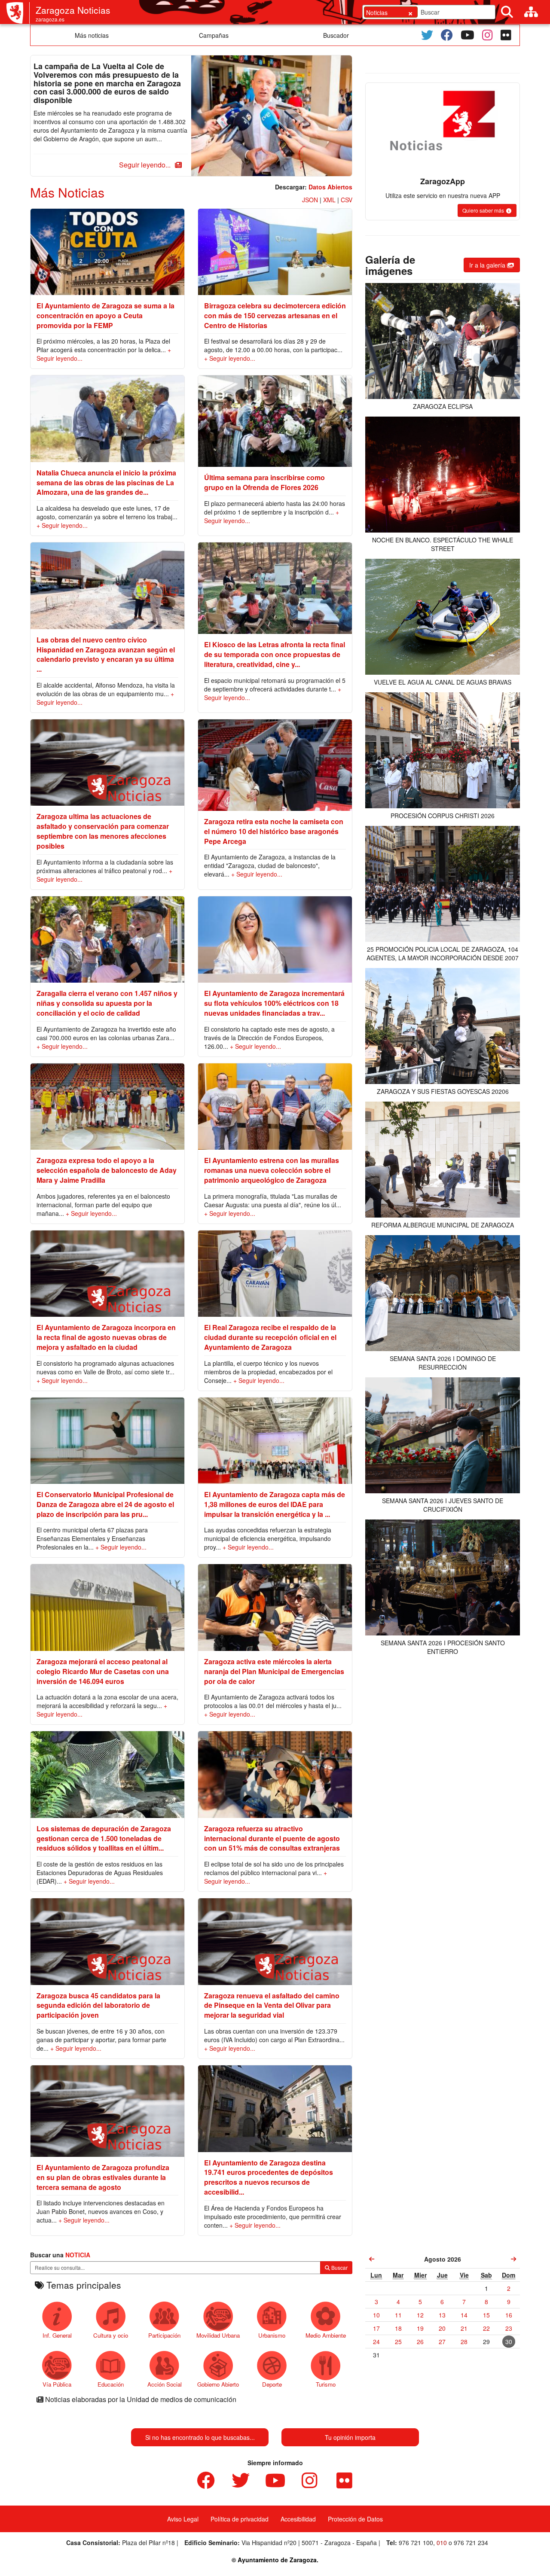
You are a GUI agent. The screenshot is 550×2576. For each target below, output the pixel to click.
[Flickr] (506, 35)
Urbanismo (272, 2335)
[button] (149, 165)
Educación (111, 2384)
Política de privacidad (240, 2519)
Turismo (326, 2384)
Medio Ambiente (326, 2335)
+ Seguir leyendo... (230, 358)
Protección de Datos (355, 2519)
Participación (164, 2335)
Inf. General (57, 2335)
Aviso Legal (183, 2519)
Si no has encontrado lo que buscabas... (200, 2437)
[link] (372, 2259)
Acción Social (165, 2384)
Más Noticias (67, 192)
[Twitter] (427, 35)
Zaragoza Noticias (73, 10)
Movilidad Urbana (218, 2335)
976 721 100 (416, 2543)
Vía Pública (57, 2384)
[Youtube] (467, 35)
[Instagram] (487, 35)
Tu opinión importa (350, 2437)
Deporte (272, 2384)
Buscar (339, 2267)
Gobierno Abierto (218, 2384)
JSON (310, 200)
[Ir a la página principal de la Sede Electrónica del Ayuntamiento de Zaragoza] (18, 13)
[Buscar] (507, 12)
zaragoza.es (50, 19)
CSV (347, 200)
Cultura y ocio (111, 2335)
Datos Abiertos (330, 187)
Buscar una (60, 2255)
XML (329, 200)
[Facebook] (447, 35)
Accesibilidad (298, 2519)
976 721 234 (471, 2543)
